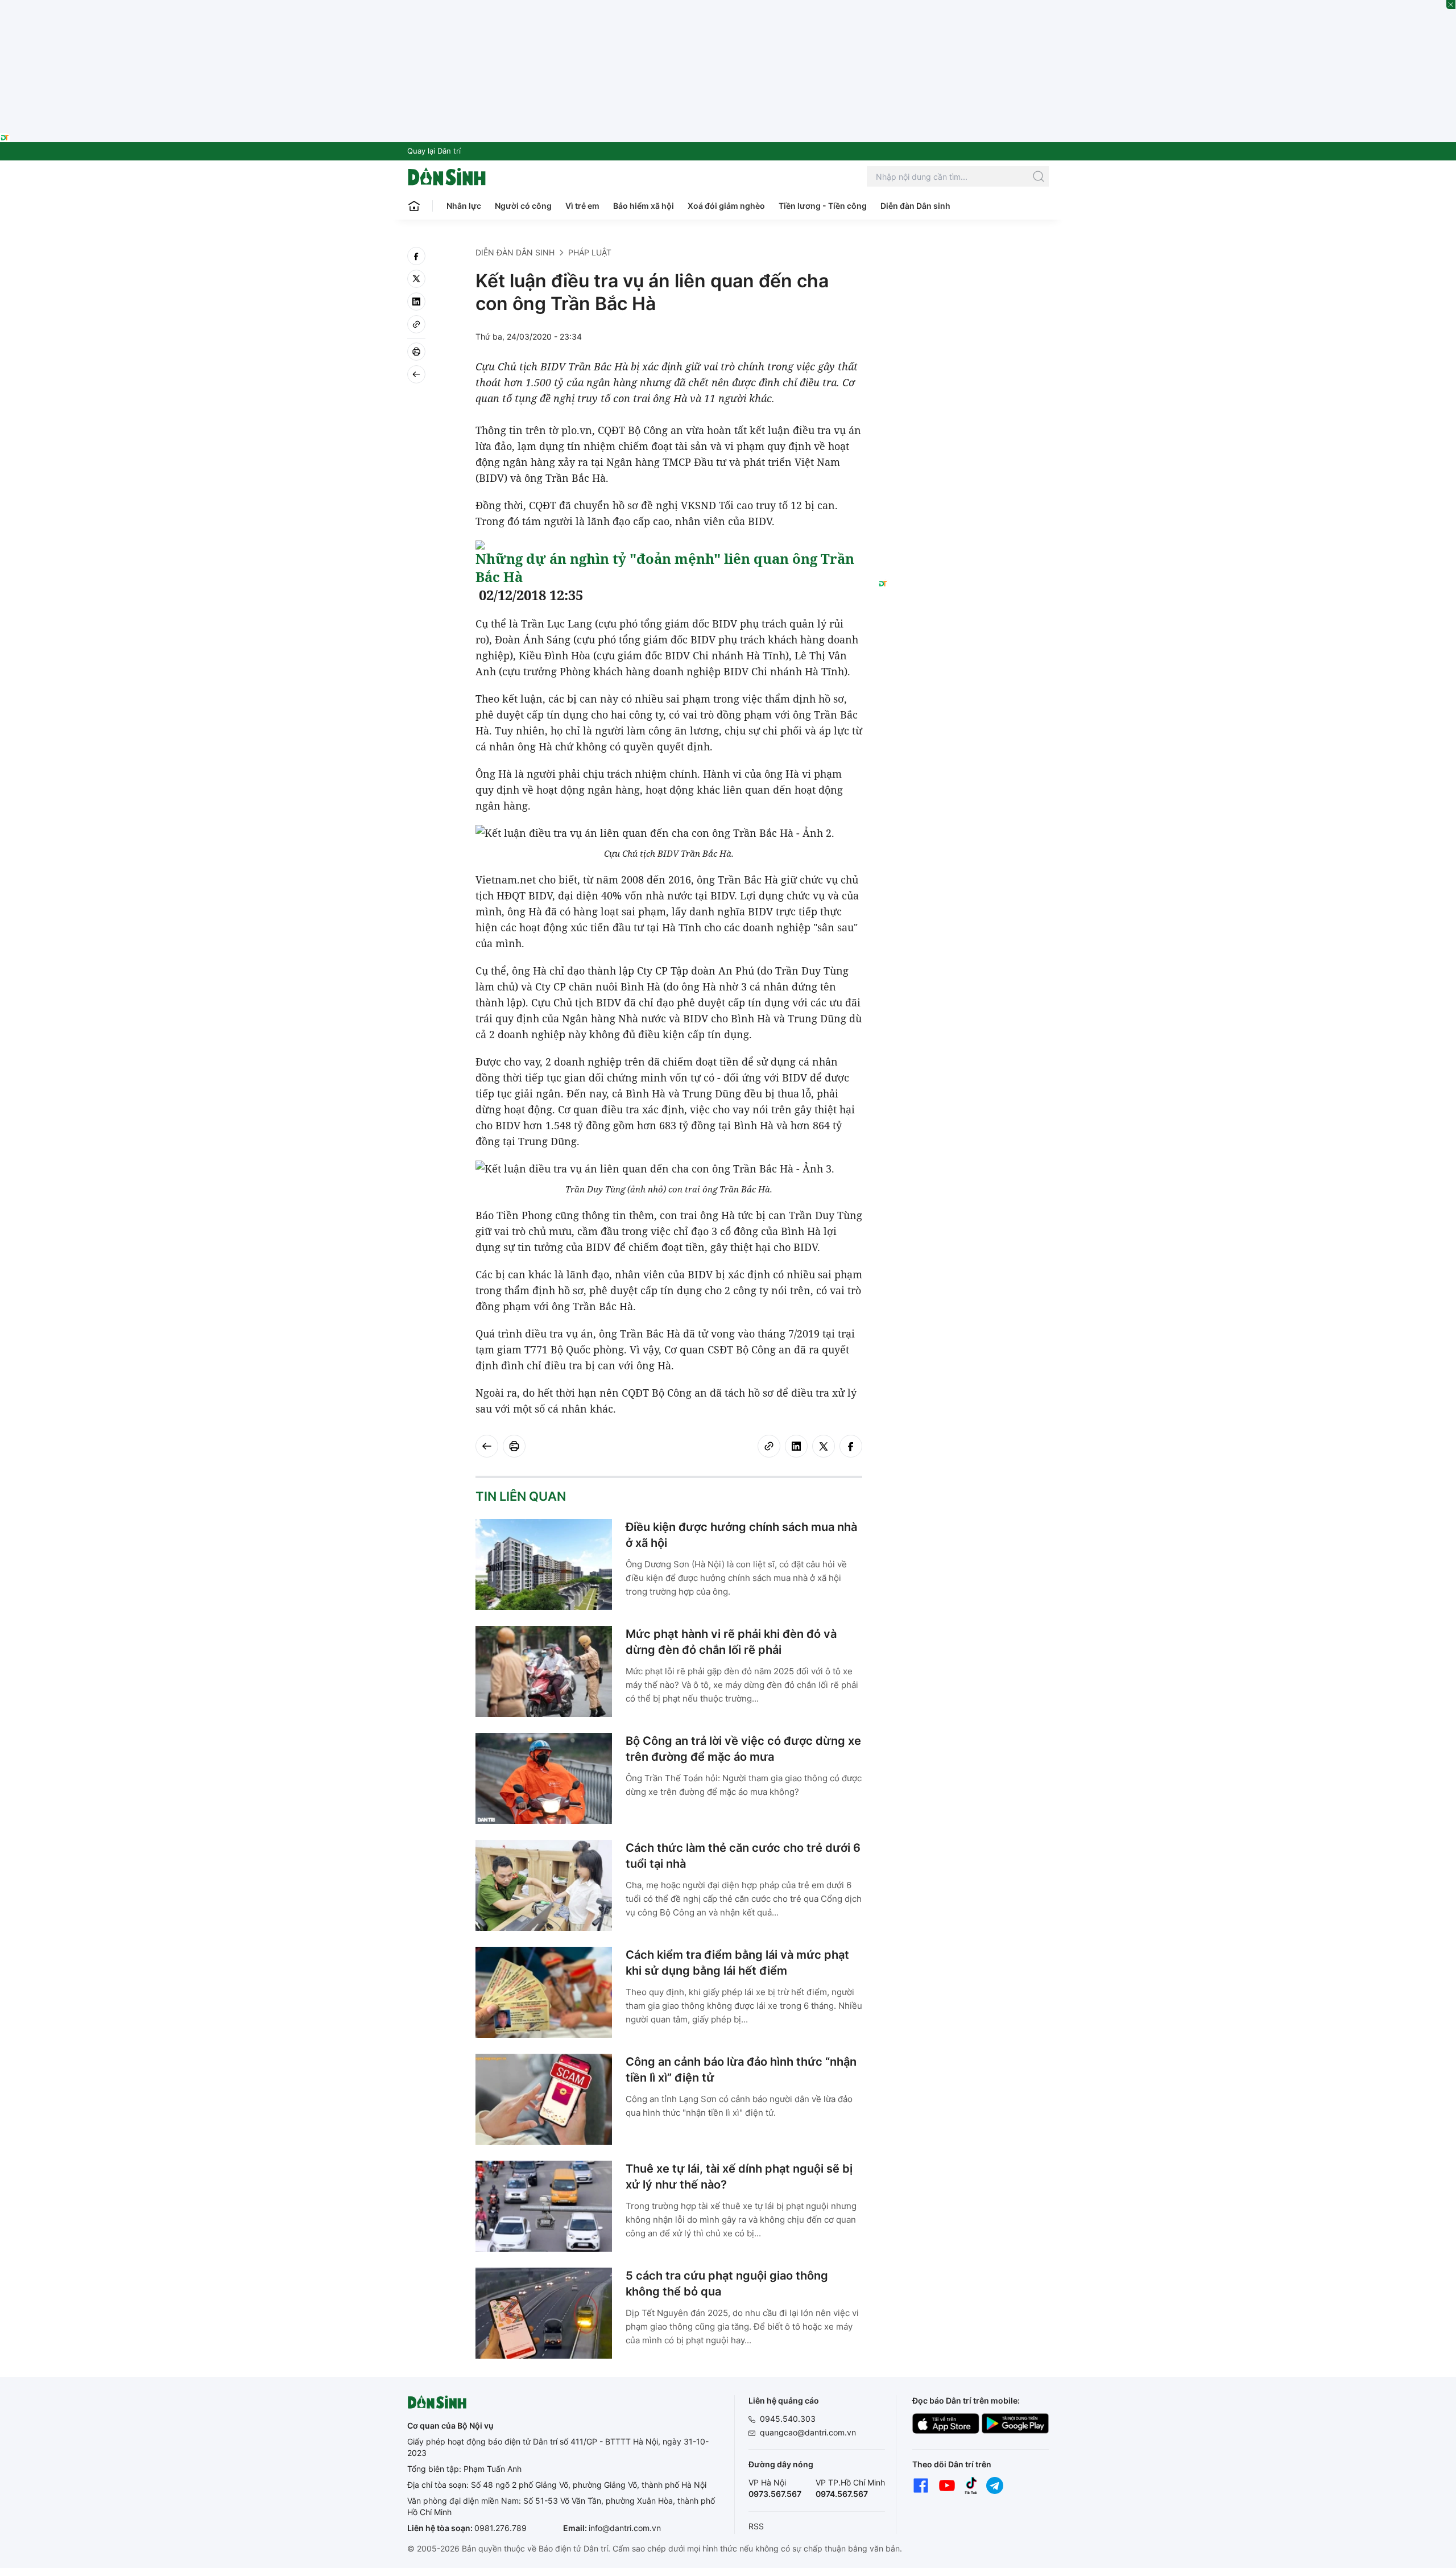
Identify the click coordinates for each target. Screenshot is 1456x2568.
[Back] (416, 374)
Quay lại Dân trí (434, 151)
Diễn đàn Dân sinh (915, 206)
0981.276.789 (500, 2528)
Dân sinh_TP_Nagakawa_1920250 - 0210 (728, 7)
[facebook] (416, 256)
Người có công (523, 206)
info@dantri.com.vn (625, 2528)
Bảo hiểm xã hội (644, 206)
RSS (756, 2526)
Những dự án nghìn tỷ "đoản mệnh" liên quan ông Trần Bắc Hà (665, 567)
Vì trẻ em (582, 206)
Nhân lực (464, 206)
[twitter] (416, 279)
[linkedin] (416, 302)
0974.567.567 (842, 2494)
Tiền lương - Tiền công (823, 206)
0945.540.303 (788, 2419)
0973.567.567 (775, 2494)
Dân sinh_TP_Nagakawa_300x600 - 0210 (964, 261)
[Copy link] (416, 324)
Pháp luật (590, 252)
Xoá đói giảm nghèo (726, 206)
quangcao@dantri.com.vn (808, 2432)
